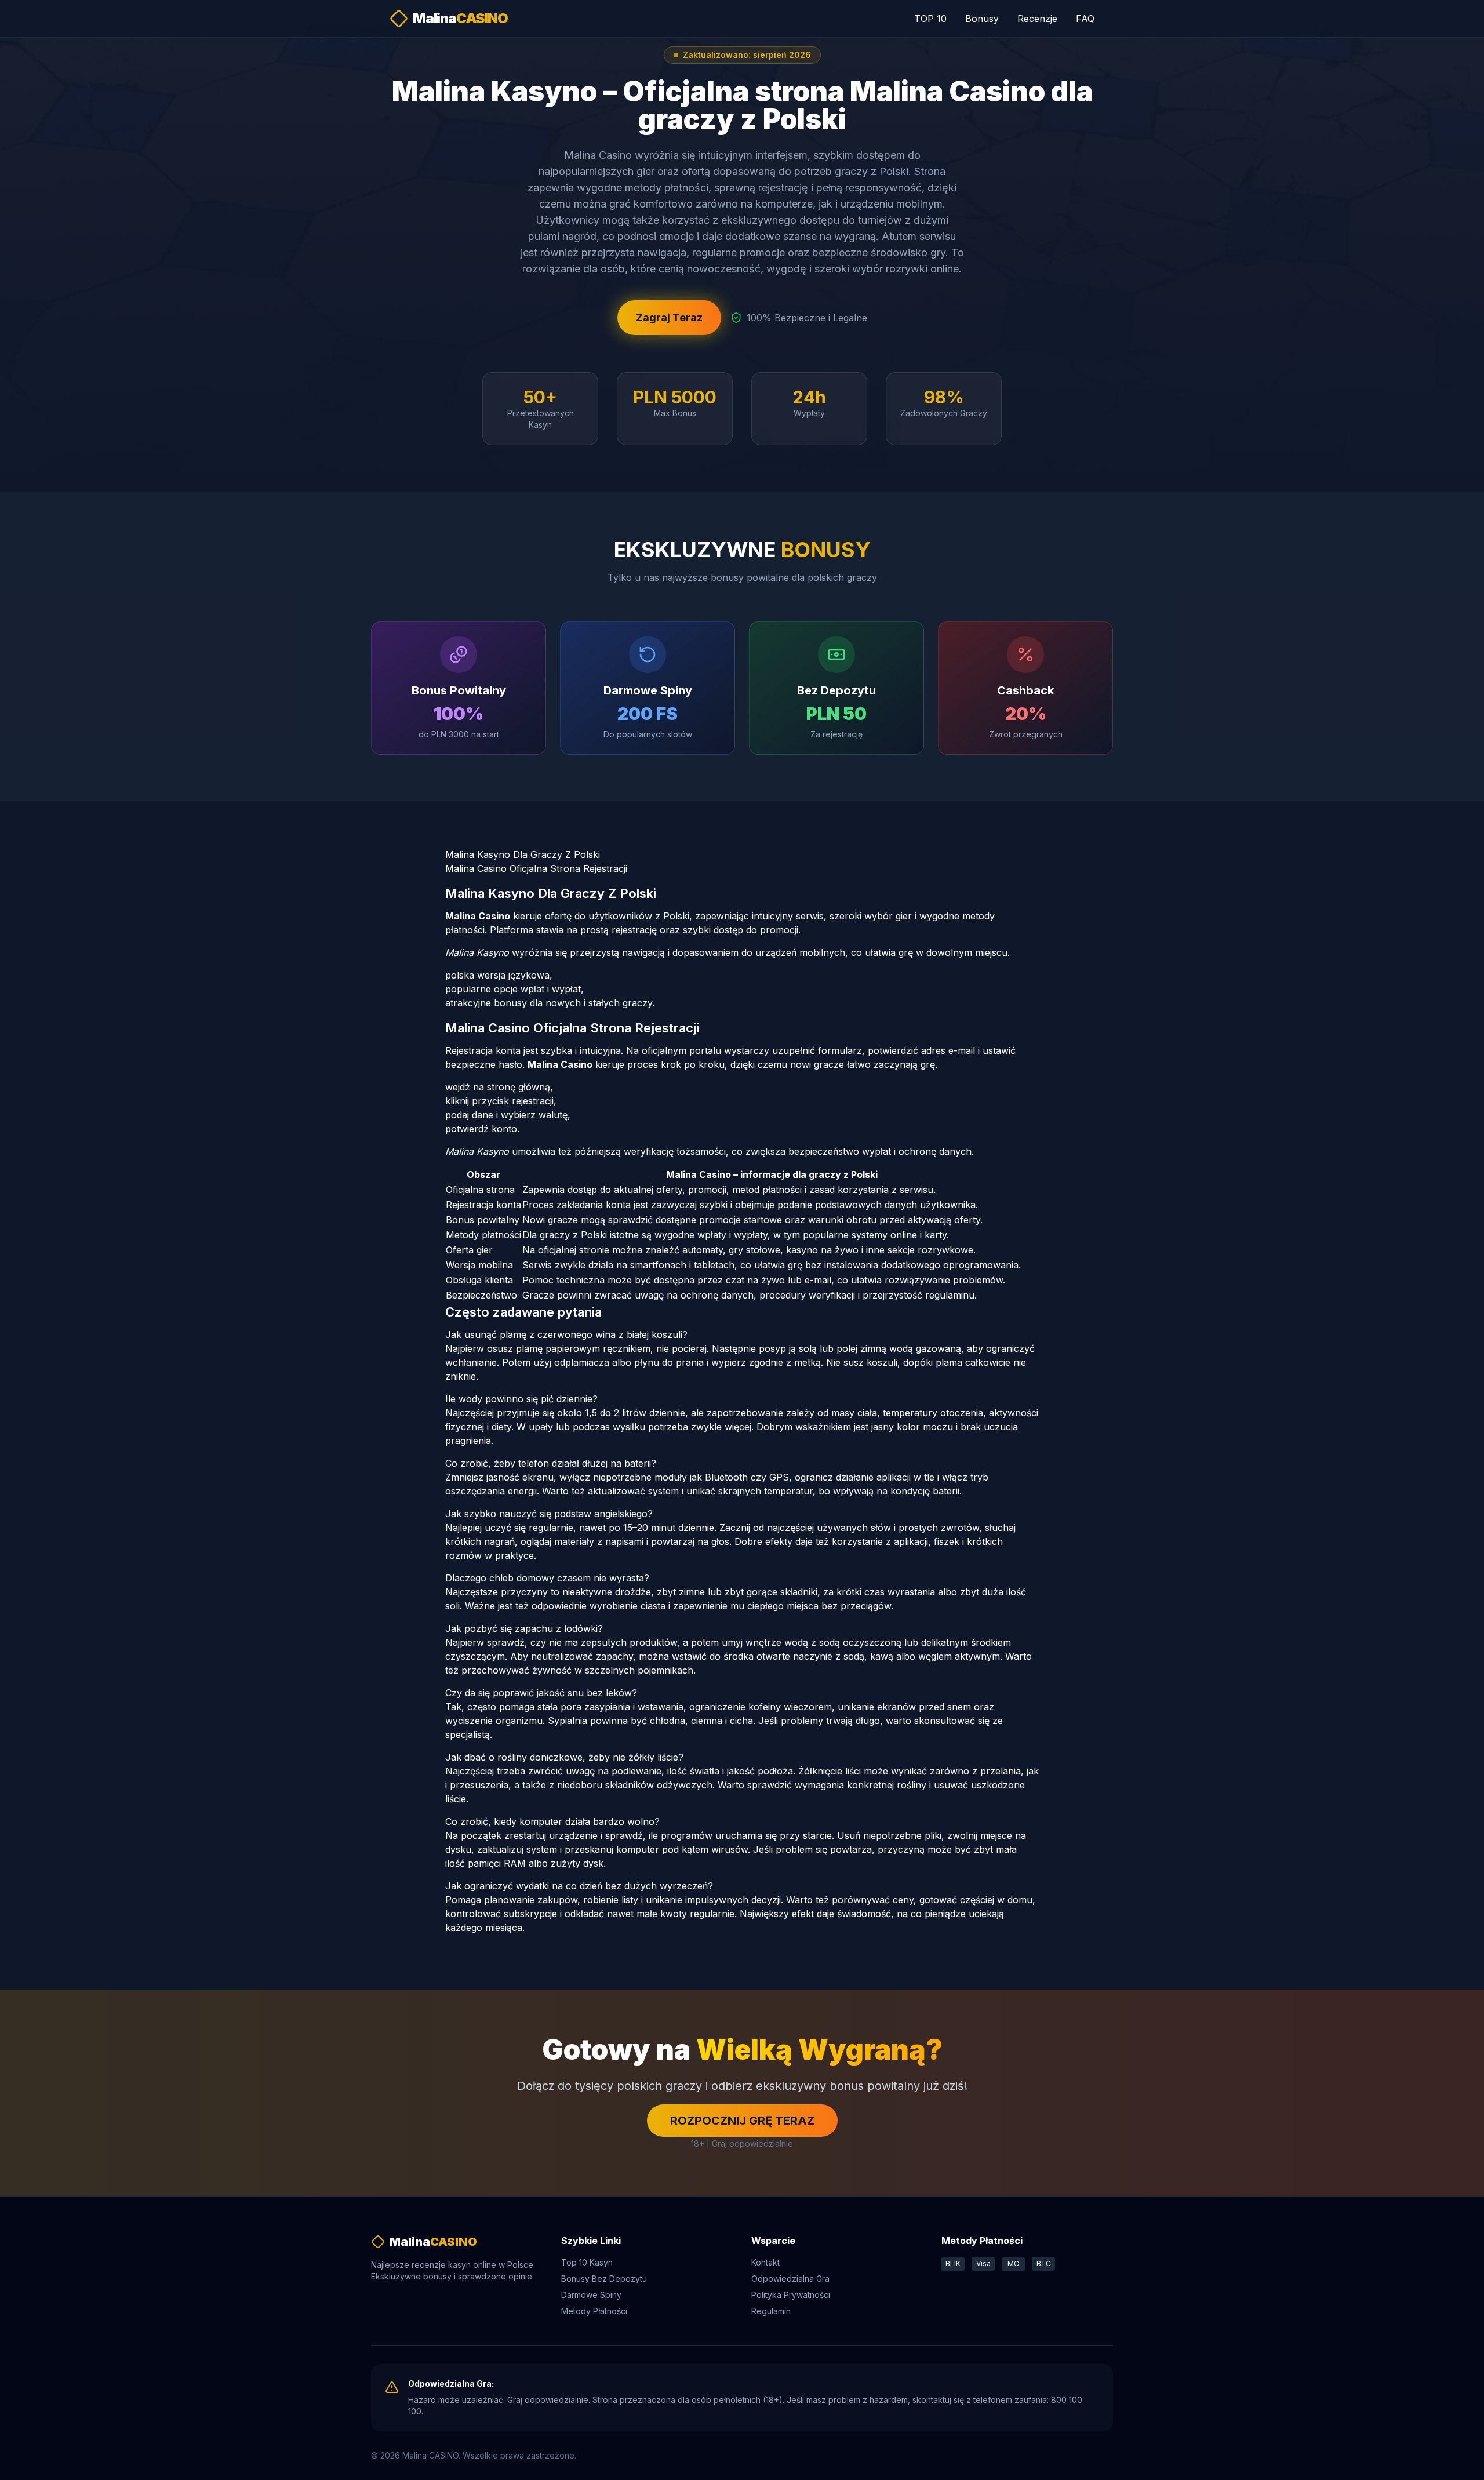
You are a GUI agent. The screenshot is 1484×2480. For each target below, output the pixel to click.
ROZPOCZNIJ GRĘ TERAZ (742, 2121)
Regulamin (771, 2311)
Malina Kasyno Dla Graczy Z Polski (523, 854)
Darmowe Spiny (591, 2295)
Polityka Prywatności (791, 2295)
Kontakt (765, 2262)
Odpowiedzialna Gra (790, 2279)
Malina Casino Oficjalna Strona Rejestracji (536, 868)
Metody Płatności (594, 2311)
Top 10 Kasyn (587, 2262)
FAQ (1085, 19)
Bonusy (982, 19)
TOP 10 (930, 19)
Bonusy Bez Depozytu (604, 2279)
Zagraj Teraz (669, 317)
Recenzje (1037, 19)
